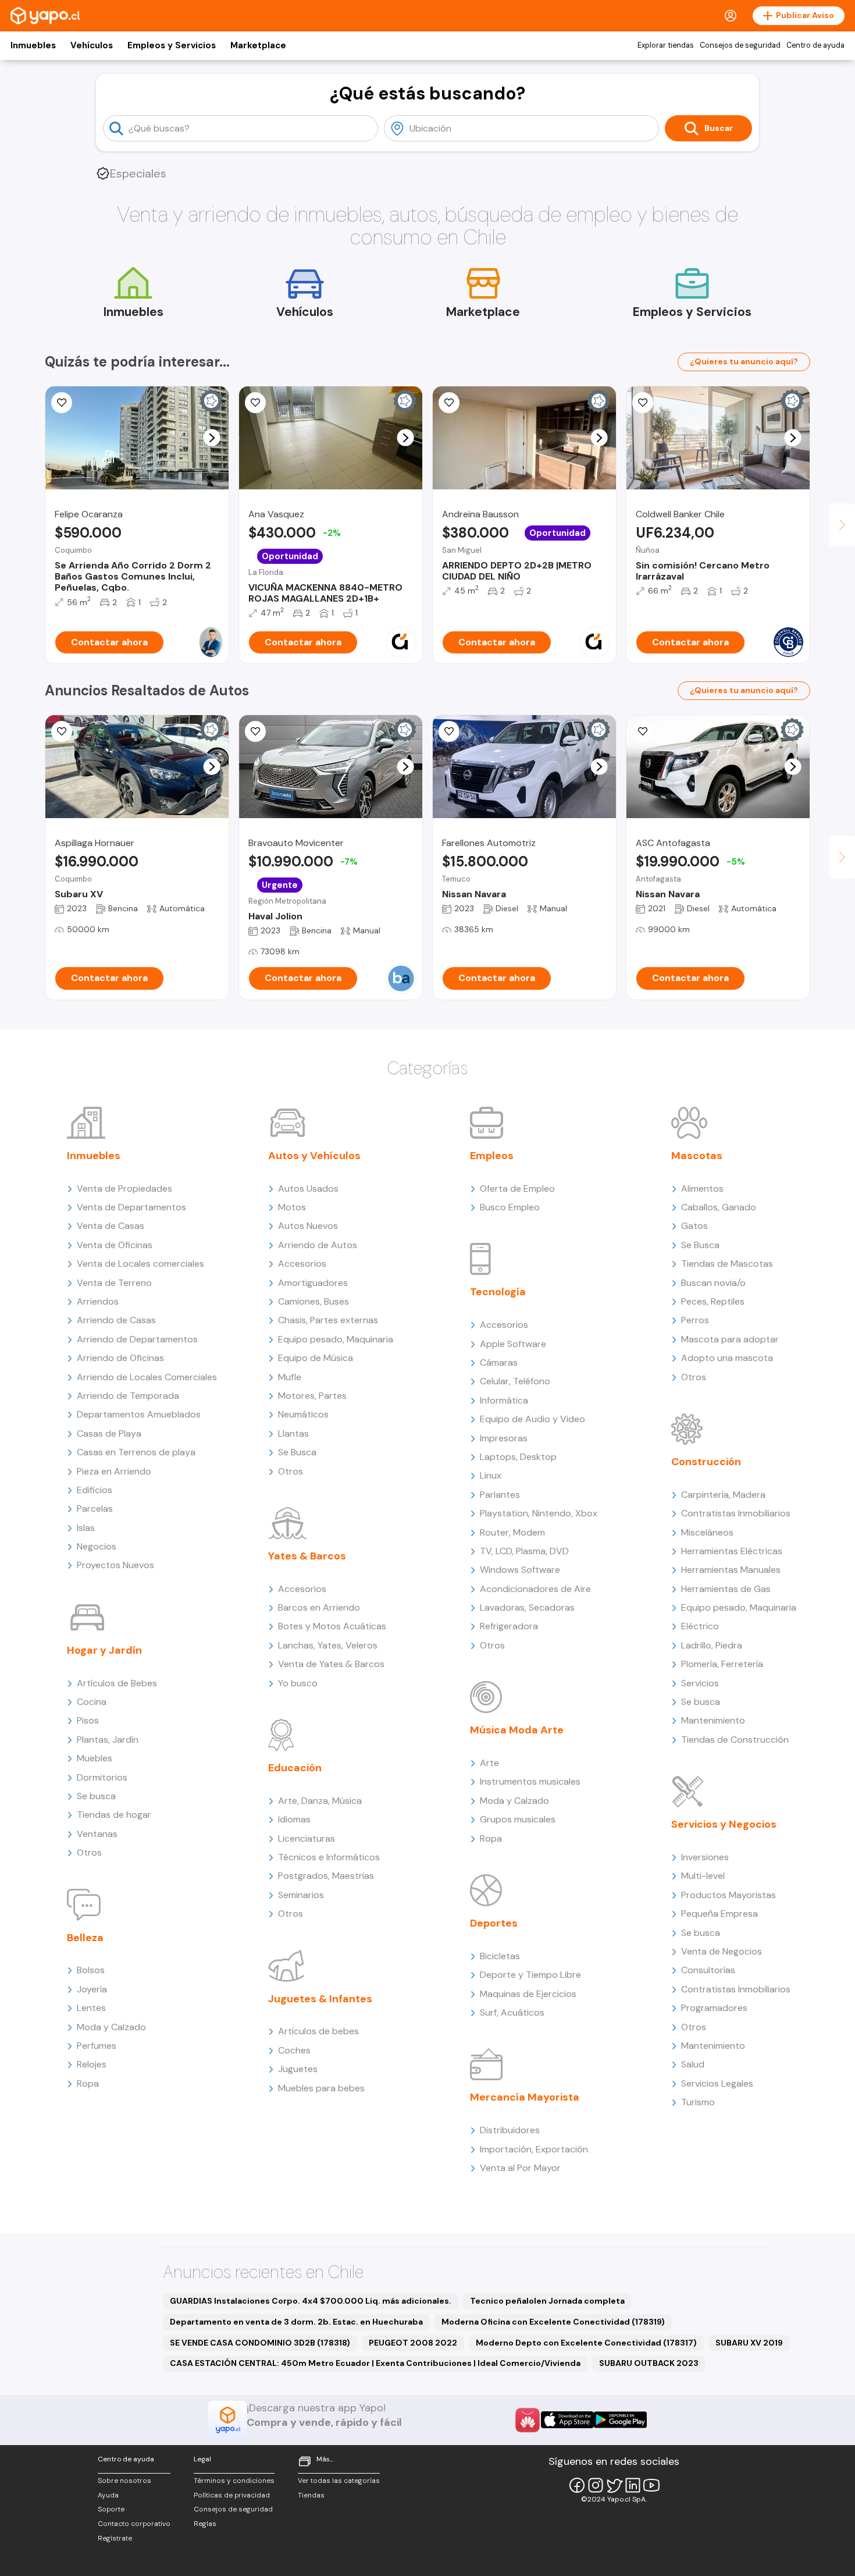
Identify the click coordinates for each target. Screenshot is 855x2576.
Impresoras (504, 1438)
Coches (294, 2050)
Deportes (494, 1923)
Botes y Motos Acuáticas (332, 1626)
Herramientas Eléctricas (732, 1551)
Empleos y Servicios (172, 45)
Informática (504, 1400)
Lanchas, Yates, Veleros (328, 1645)
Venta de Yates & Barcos (331, 1664)
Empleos (492, 1156)
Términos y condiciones (234, 2481)
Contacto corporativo (134, 2524)
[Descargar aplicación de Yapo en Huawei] (528, 2420)
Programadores (714, 2008)
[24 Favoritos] (255, 403)
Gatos (694, 1226)
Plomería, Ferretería (722, 1664)
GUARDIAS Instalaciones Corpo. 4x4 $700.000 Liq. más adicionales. (311, 2301)
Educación (295, 1768)
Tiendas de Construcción (735, 1740)
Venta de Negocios (722, 1951)
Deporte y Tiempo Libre (530, 1975)
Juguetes (298, 2069)
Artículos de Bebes (117, 1683)
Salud (693, 2064)
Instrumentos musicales (530, 1781)
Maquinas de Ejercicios (528, 1994)
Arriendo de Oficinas (120, 1358)
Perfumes (97, 2046)
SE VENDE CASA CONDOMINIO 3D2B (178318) (260, 2343)
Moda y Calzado (111, 2027)
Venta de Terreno (114, 1283)
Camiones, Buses (313, 1301)
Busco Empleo (510, 1207)
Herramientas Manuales (731, 1570)
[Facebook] (577, 2485)
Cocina (92, 1702)
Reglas (205, 2524)
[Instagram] (596, 2485)
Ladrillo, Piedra (712, 1645)
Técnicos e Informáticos (329, 1857)
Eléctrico (700, 1626)
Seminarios (301, 1895)
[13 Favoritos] (449, 403)
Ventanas (97, 1834)
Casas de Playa (109, 1433)
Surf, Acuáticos (512, 2012)
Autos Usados (308, 1188)
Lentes (91, 2008)
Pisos (88, 1720)
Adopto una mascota (727, 1358)
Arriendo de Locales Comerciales (147, 1377)
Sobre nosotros (124, 2481)
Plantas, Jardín (108, 1740)
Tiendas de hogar (114, 1815)
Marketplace (258, 45)
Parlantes (500, 1495)
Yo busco (298, 1683)
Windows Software (520, 1570)
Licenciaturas (307, 1838)
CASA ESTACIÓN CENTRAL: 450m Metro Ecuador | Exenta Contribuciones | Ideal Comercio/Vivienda (375, 2363)
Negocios (97, 1546)
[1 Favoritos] (62, 731)
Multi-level (703, 1876)
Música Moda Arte (517, 1730)
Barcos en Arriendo (319, 1607)
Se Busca (297, 1452)
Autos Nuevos (308, 1226)
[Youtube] (651, 2485)
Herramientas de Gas (726, 1589)
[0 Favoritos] (643, 403)
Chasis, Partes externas (328, 1320)
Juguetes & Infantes (320, 1999)
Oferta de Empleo (517, 1188)
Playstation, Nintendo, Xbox (539, 1513)
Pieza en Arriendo (114, 1471)
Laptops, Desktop (518, 1457)
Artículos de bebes (318, 2031)
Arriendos (98, 1301)
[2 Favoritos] (62, 403)
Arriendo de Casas (116, 1320)
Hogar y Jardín (104, 1650)
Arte (489, 1763)
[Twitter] (614, 2485)
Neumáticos (303, 1414)
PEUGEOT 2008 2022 (413, 2343)
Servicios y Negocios (724, 1824)
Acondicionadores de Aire (535, 1589)
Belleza (85, 1938)
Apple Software (513, 1344)
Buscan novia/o (713, 1283)
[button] (212, 438)
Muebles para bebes (321, 2088)
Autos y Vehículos (314, 1156)
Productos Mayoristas (728, 1895)
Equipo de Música (316, 1358)
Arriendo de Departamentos (137, 1339)
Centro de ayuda (815, 45)
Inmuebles (33, 45)
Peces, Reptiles (713, 1301)
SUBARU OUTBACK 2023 (649, 2363)
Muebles (95, 1758)
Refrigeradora (509, 1626)
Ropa (88, 2083)
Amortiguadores (313, 1283)
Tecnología (498, 1292)
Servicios (700, 1683)
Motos (292, 1207)
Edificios (95, 1490)
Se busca (96, 1796)
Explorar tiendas (666, 45)
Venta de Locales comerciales (140, 1264)
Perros (695, 1320)
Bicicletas (500, 1956)
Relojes (92, 2064)
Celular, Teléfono (515, 1381)
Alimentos (702, 1188)
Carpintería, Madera (723, 1495)
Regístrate (115, 2538)
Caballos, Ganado (719, 1207)
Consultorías (708, 1970)
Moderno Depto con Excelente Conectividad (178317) (586, 2343)
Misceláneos (707, 1532)
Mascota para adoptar (730, 1339)
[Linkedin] (633, 2485)
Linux (491, 1475)
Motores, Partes (312, 1396)
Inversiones (705, 1857)
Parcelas (95, 1509)
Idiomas (294, 1819)
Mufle (290, 1377)
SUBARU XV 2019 (749, 2343)
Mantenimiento (713, 1720)
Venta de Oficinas (115, 1245)
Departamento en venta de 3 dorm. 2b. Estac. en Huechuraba (296, 2322)
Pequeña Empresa (719, 1914)
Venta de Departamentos (131, 1207)
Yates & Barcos (307, 1556)
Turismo (698, 2102)
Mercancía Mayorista (525, 2097)
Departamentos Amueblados (139, 1414)
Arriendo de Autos (318, 1245)
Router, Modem (512, 1532)
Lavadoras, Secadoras (527, 1607)
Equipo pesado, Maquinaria (336, 1339)
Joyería (92, 1989)
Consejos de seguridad (740, 45)
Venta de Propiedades (124, 1188)
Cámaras (499, 1362)
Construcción (706, 1462)
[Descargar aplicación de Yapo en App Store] (567, 2420)
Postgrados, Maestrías (326, 1876)
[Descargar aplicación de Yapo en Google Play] (620, 2420)
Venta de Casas (111, 1226)
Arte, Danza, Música (320, 1801)
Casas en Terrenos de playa (136, 1452)
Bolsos (91, 1970)
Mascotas (697, 1156)
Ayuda (108, 2495)
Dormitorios (102, 1777)
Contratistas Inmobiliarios (736, 1513)
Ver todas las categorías (339, 2481)
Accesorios (302, 1264)
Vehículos (92, 45)
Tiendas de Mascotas (727, 1264)
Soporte (111, 2509)
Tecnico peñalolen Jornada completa (547, 2301)
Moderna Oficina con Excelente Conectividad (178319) (553, 2322)
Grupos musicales (518, 1819)
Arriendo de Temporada (128, 1396)
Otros (89, 1852)
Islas (86, 1528)
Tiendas (311, 2495)
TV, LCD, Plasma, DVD (524, 1551)
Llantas (293, 1433)
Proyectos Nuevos (115, 1565)
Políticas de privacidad (232, 2495)
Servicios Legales (717, 2083)
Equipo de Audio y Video (532, 1419)
